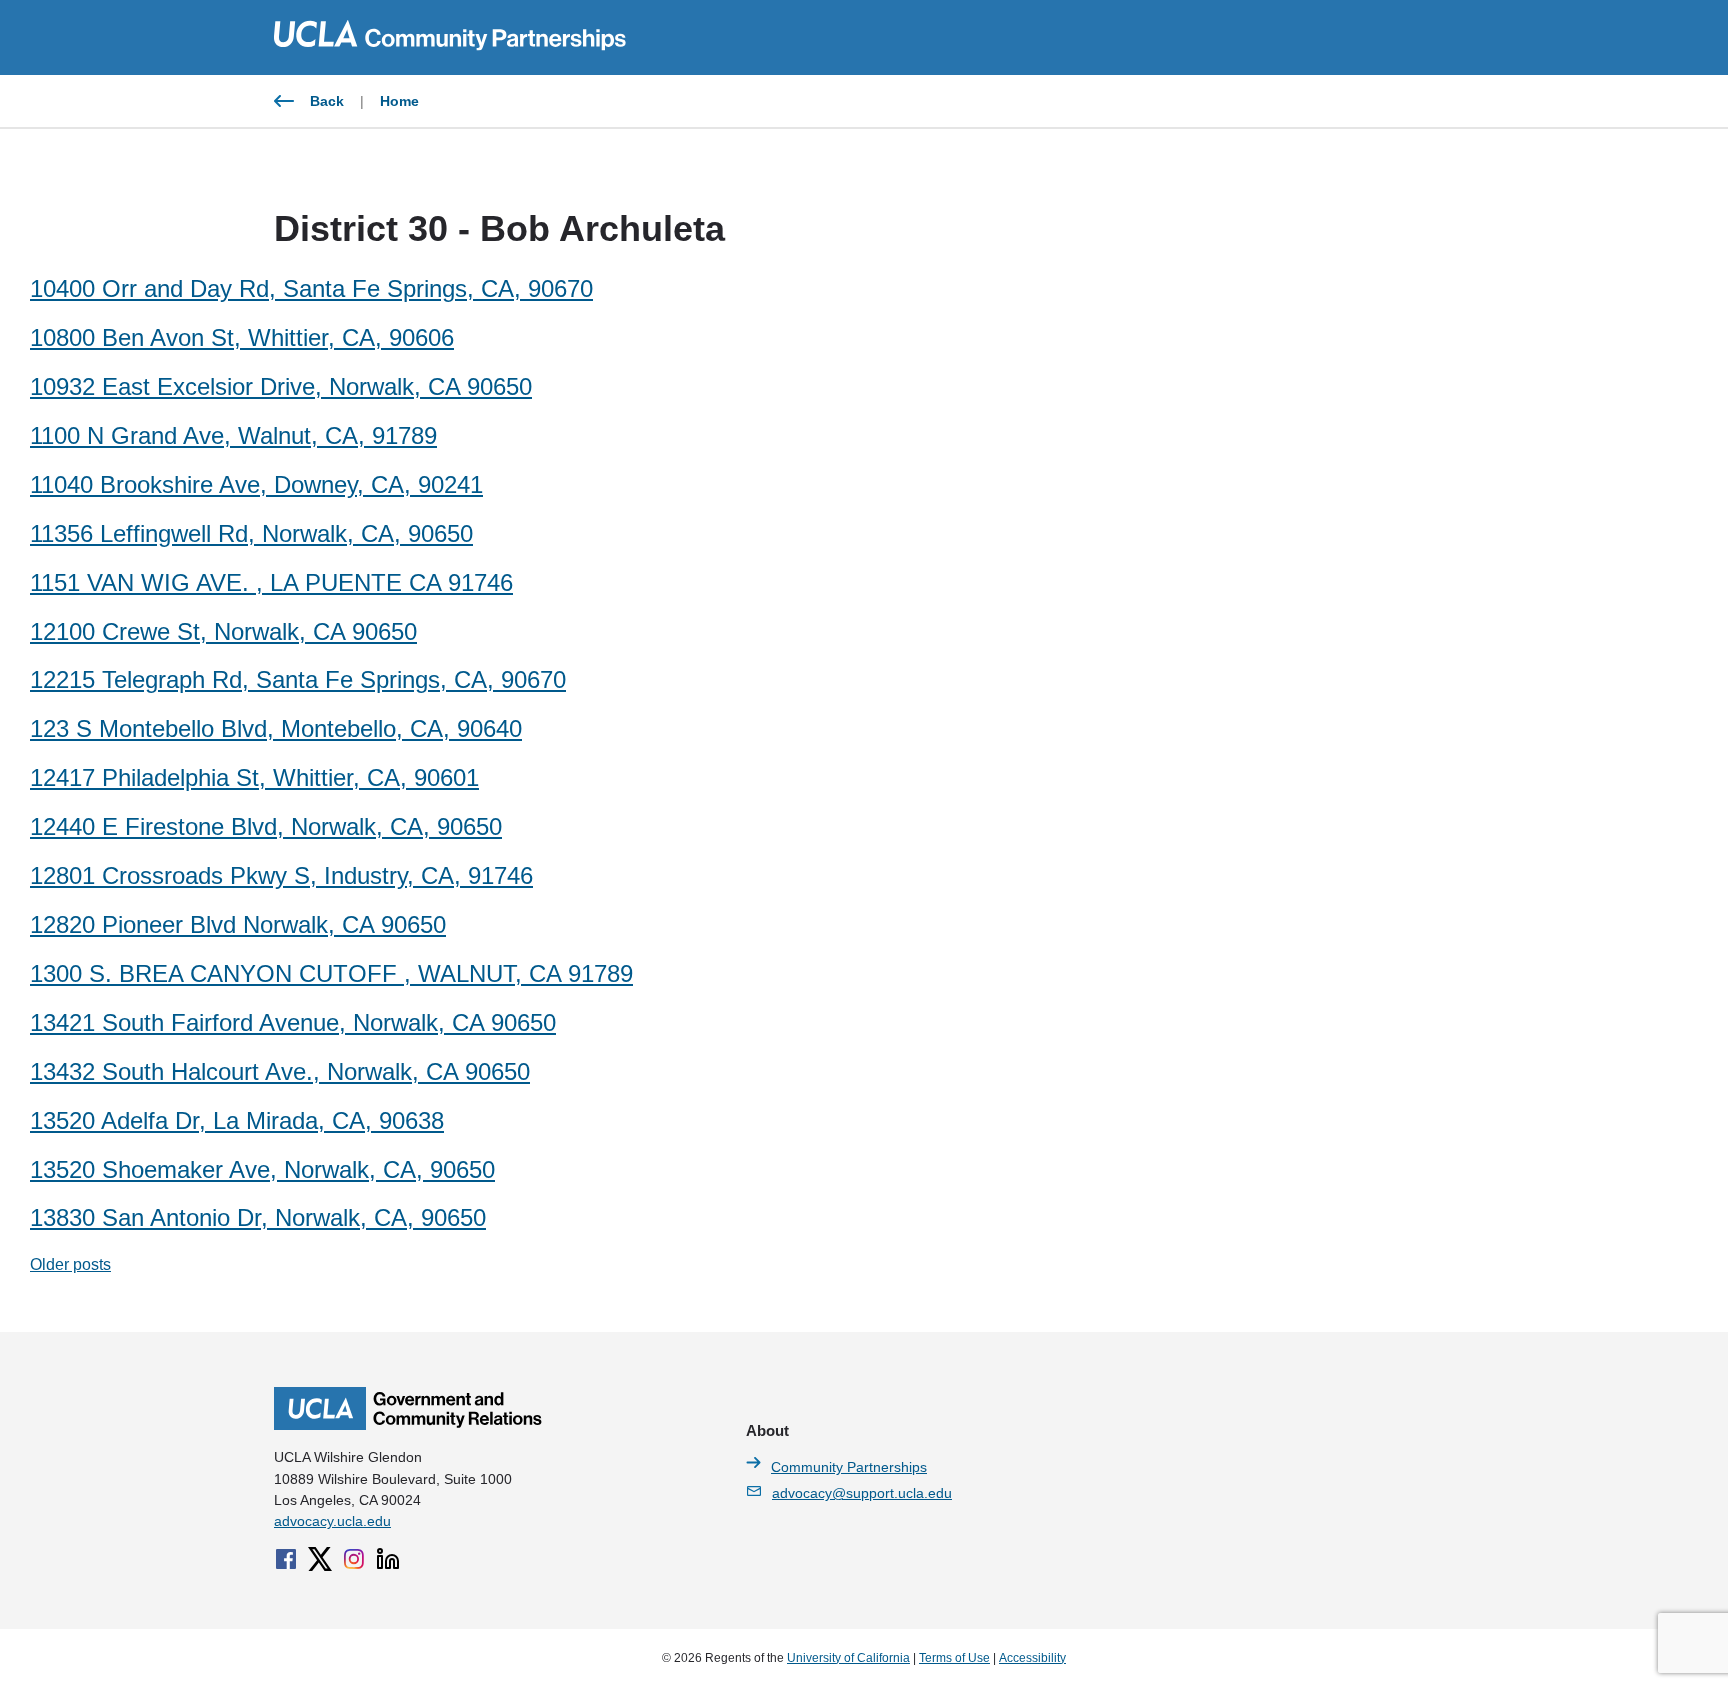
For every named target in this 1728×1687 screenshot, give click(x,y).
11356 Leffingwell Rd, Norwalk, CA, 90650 (251, 533)
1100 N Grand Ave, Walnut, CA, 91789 (233, 435)
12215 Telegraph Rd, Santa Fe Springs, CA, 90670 (298, 679)
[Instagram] (354, 1559)
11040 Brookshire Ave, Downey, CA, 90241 (256, 484)
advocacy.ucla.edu (332, 1521)
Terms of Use (954, 1658)
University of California (848, 1658)
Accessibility (1032, 1658)
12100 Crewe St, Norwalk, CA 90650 (223, 631)
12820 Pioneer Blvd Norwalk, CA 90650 (238, 924)
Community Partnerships (849, 1467)
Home (399, 101)
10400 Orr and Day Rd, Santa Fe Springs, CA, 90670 (311, 288)
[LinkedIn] (388, 1559)
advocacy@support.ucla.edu (862, 1493)
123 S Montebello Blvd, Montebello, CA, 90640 (276, 728)
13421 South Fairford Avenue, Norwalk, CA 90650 (293, 1022)
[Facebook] (286, 1559)
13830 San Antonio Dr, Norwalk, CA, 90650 (258, 1217)
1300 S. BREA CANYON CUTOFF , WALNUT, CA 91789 (331, 973)
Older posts (70, 1264)
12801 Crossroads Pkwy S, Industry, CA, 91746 (281, 875)
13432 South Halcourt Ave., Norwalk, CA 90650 (280, 1071)
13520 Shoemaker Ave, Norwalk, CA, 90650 (262, 1169)
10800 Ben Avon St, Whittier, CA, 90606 (242, 337)
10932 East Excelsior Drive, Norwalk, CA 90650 (281, 386)
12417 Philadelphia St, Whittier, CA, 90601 (254, 777)
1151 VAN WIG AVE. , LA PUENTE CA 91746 (271, 582)
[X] (320, 1559)
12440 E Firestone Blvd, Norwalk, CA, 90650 (266, 826)
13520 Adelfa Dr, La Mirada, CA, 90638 (237, 1120)
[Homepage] (408, 1425)
